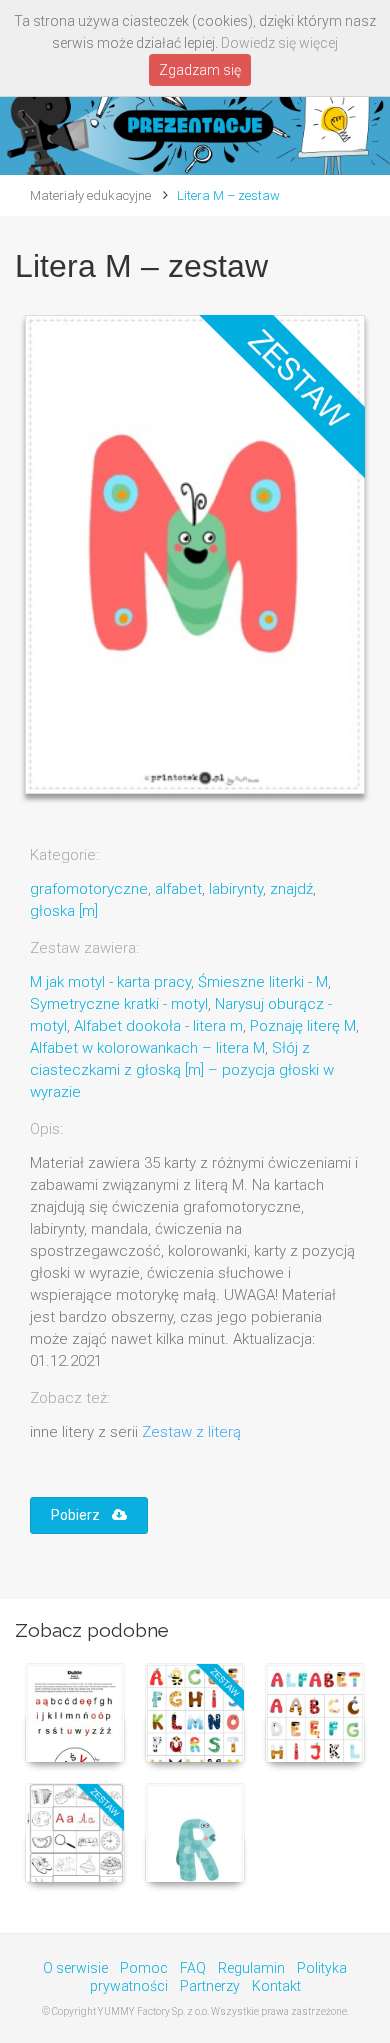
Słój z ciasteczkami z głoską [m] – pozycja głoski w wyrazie (182, 1070)
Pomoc (144, 1968)
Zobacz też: (70, 1398)
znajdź (291, 889)
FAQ (193, 1968)
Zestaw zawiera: (84, 948)
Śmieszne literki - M (263, 982)
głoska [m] (64, 911)
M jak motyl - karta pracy (110, 982)
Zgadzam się (200, 70)
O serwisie (75, 1968)
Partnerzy (210, 1986)
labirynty (236, 889)
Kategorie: (64, 855)
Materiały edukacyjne (90, 195)
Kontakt (276, 1986)
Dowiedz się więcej (279, 43)
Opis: (46, 1129)
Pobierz (81, 1515)
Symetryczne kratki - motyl (119, 1004)
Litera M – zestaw (228, 195)
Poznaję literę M (303, 1026)
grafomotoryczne (89, 889)
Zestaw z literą (191, 1432)
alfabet (178, 889)
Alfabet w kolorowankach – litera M (147, 1048)
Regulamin (251, 1968)
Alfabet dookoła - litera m (158, 1026)
